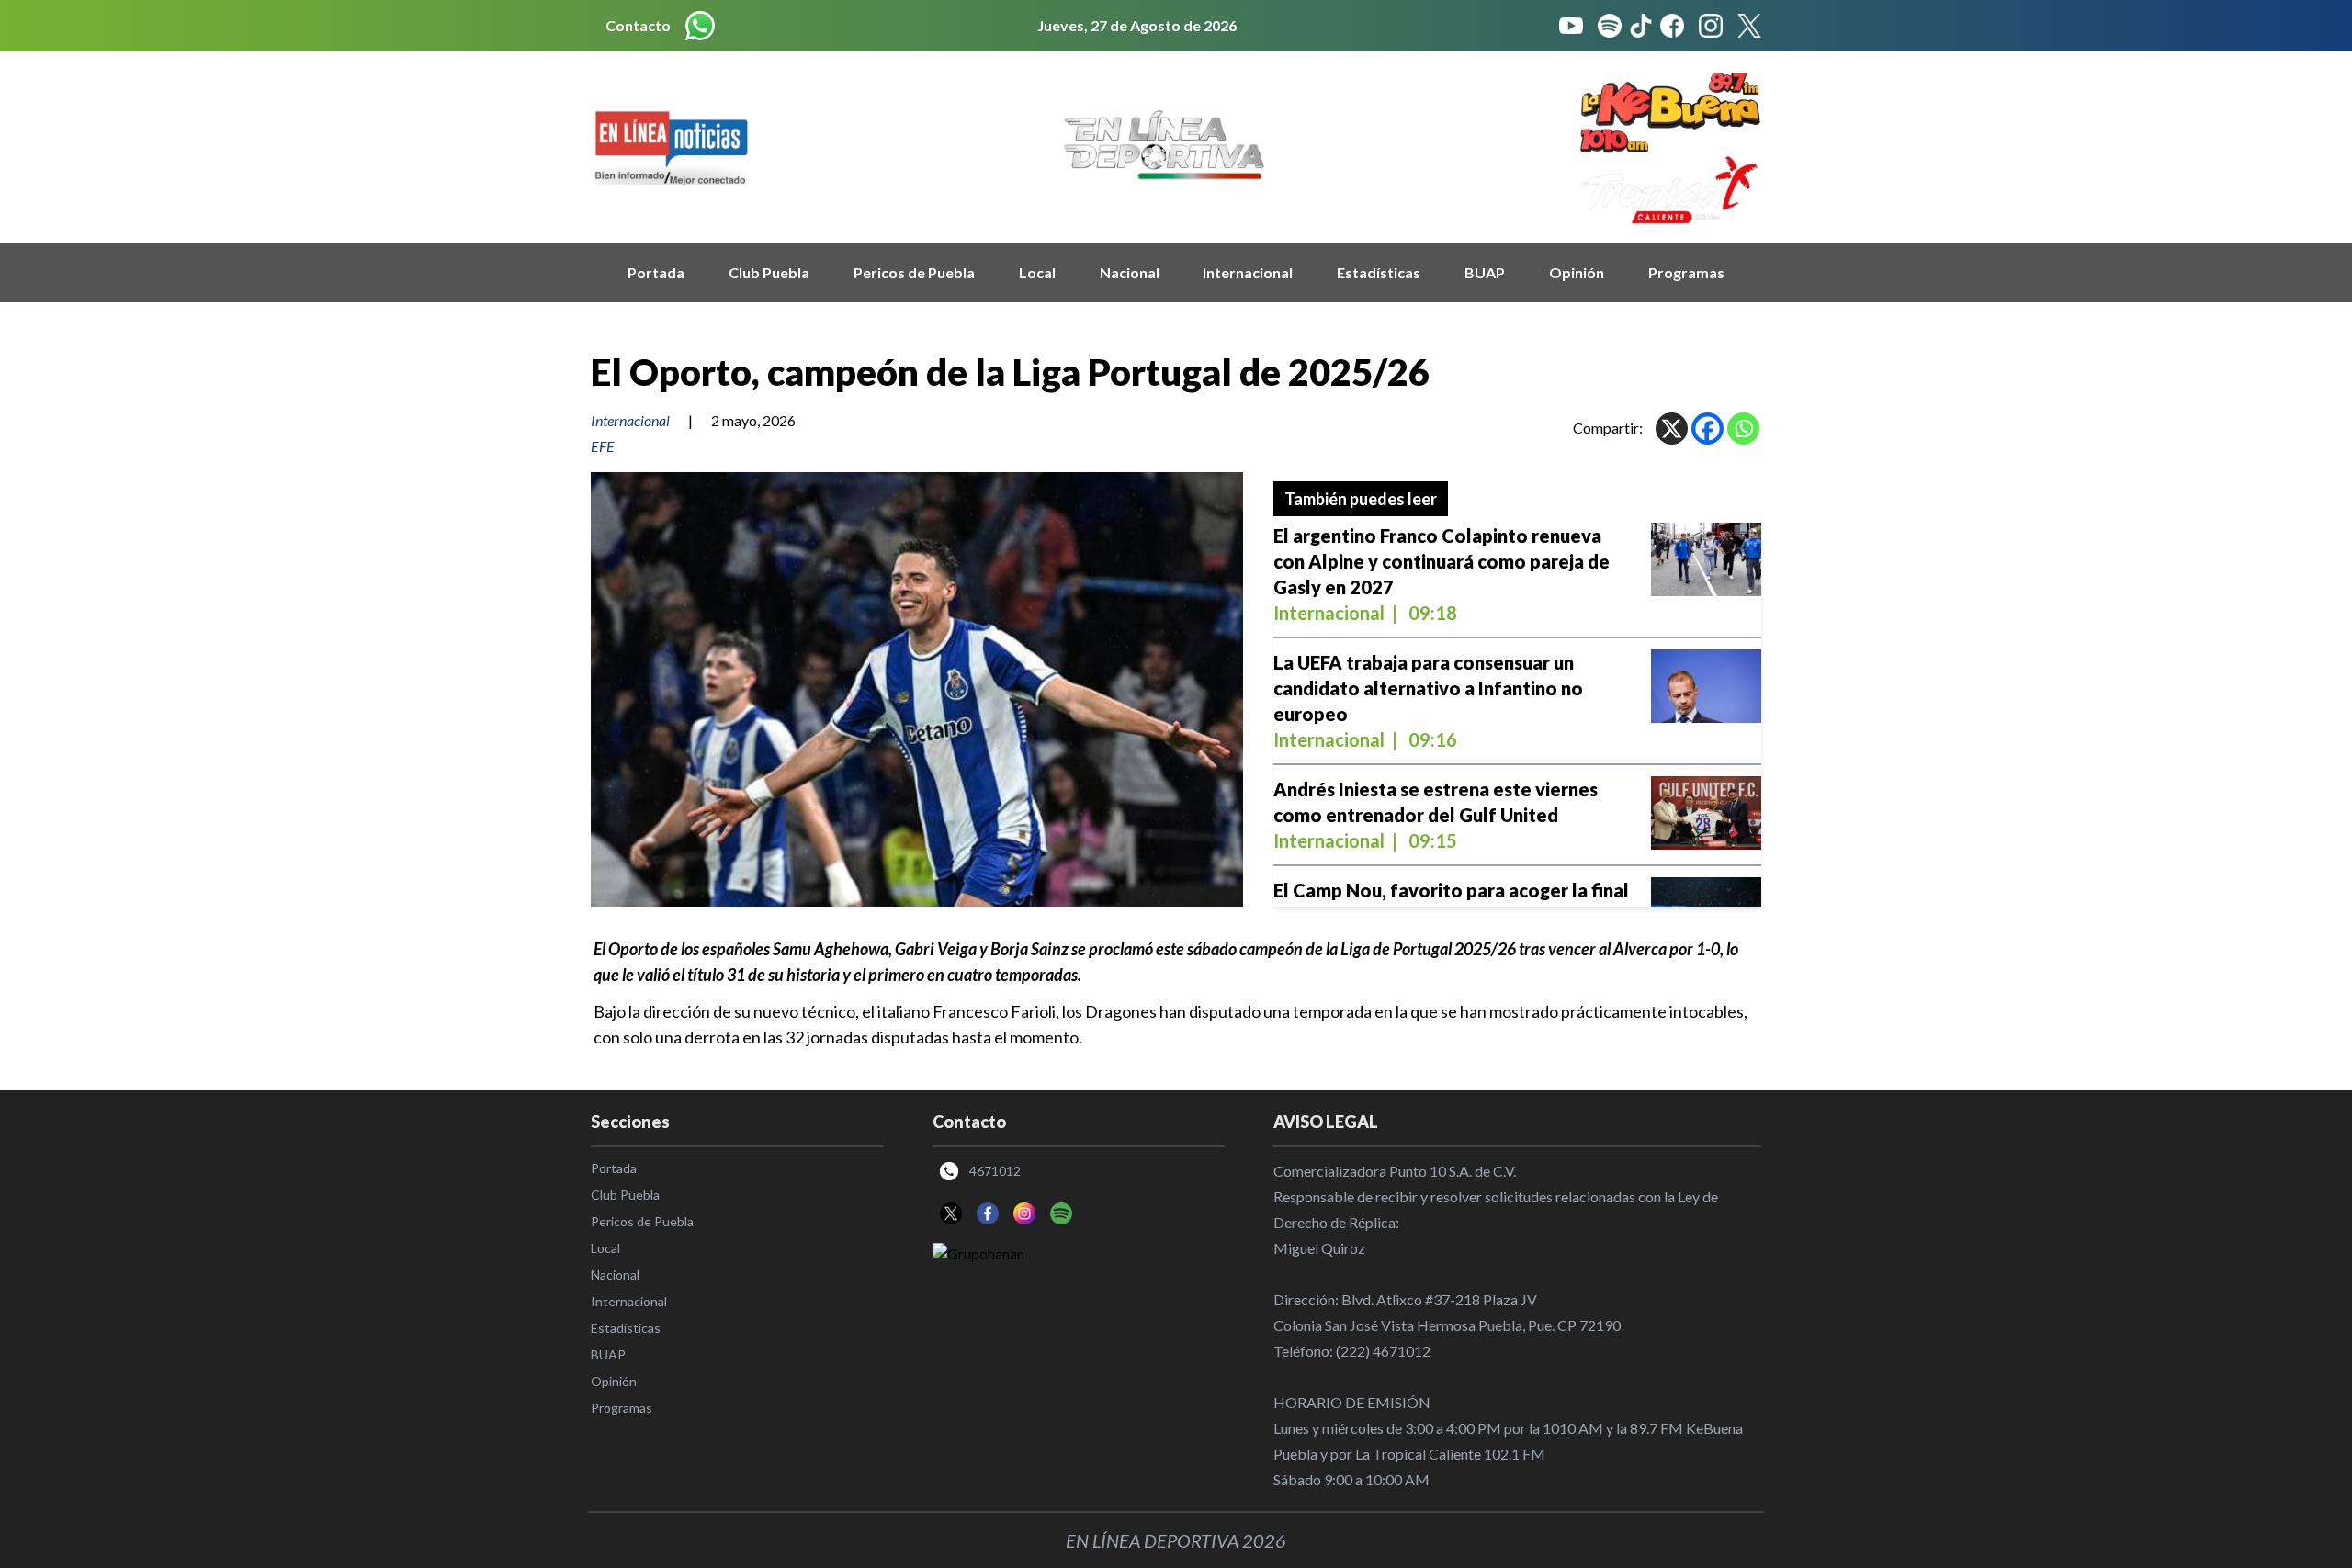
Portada (656, 272)
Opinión (1577, 272)
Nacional (1130, 272)
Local (1037, 272)
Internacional (1248, 272)
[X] (1672, 429)
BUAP (1485, 272)
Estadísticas (1379, 272)
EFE (603, 446)
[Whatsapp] (1743, 429)
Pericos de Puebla (914, 272)
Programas (1686, 272)
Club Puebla (769, 272)
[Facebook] (1707, 429)
